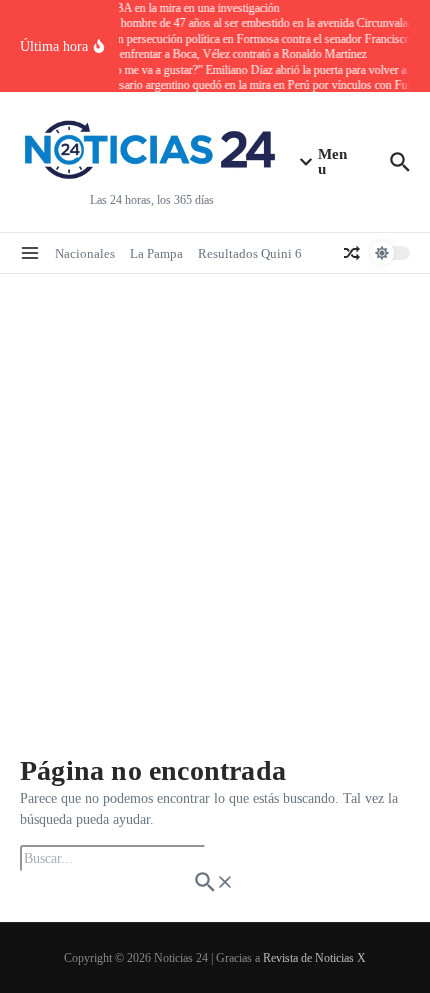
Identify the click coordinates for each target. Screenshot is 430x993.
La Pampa (156, 253)
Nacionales (85, 253)
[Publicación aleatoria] (352, 253)
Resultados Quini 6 (250, 253)
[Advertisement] (215, 499)
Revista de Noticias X (314, 958)
